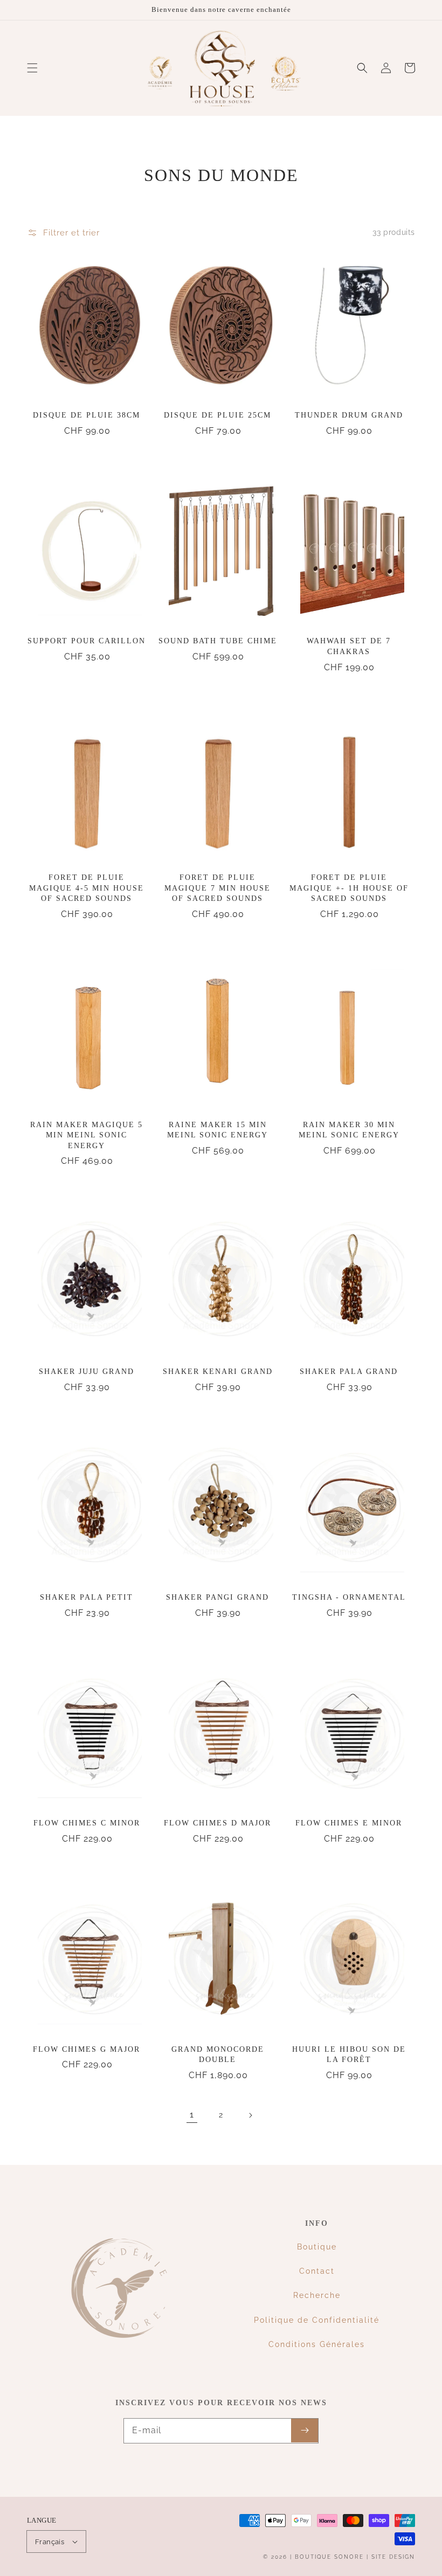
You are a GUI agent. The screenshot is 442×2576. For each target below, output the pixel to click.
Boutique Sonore (329, 2557)
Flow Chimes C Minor (87, 1823)
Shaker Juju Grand (87, 1372)
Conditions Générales (317, 2344)
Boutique (317, 2247)
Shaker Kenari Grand (218, 1372)
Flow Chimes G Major (87, 2049)
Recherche (317, 2295)
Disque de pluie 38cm (87, 415)
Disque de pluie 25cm (217, 415)
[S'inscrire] (305, 2431)
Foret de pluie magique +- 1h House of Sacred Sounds (349, 888)
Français (50, 2542)
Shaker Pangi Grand (217, 1597)
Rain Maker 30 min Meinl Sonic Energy (349, 1130)
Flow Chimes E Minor (349, 1823)
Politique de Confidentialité (317, 2320)
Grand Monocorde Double (218, 2055)
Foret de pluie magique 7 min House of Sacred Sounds (217, 888)
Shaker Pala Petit (87, 1597)
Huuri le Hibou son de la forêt (349, 2055)
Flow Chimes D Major (217, 1823)
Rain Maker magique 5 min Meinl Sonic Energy (87, 1135)
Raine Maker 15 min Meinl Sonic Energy (217, 1130)
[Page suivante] (250, 2115)
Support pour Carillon (87, 641)
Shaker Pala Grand (349, 1372)
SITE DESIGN (393, 2557)
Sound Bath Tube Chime (218, 641)
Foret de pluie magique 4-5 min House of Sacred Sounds (87, 888)
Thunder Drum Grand (349, 415)
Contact (317, 2271)
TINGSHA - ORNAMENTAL (349, 1597)
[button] (32, 68)
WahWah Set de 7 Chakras (349, 646)
